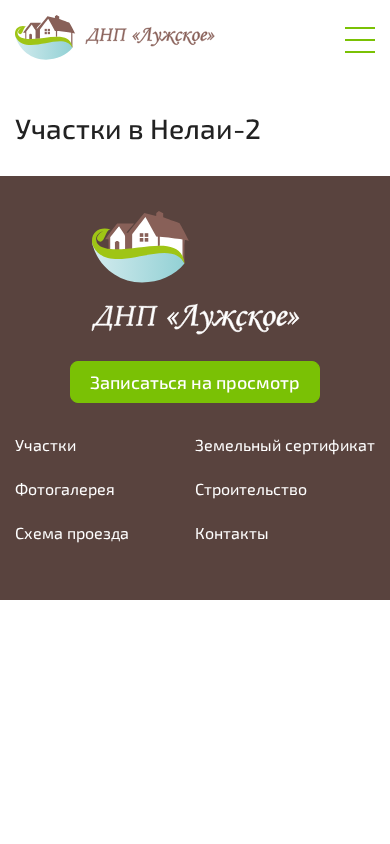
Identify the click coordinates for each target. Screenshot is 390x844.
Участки (45, 444)
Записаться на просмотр (195, 382)
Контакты (232, 532)
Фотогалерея (65, 488)
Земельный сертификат (285, 444)
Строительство (251, 488)
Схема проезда (72, 532)
